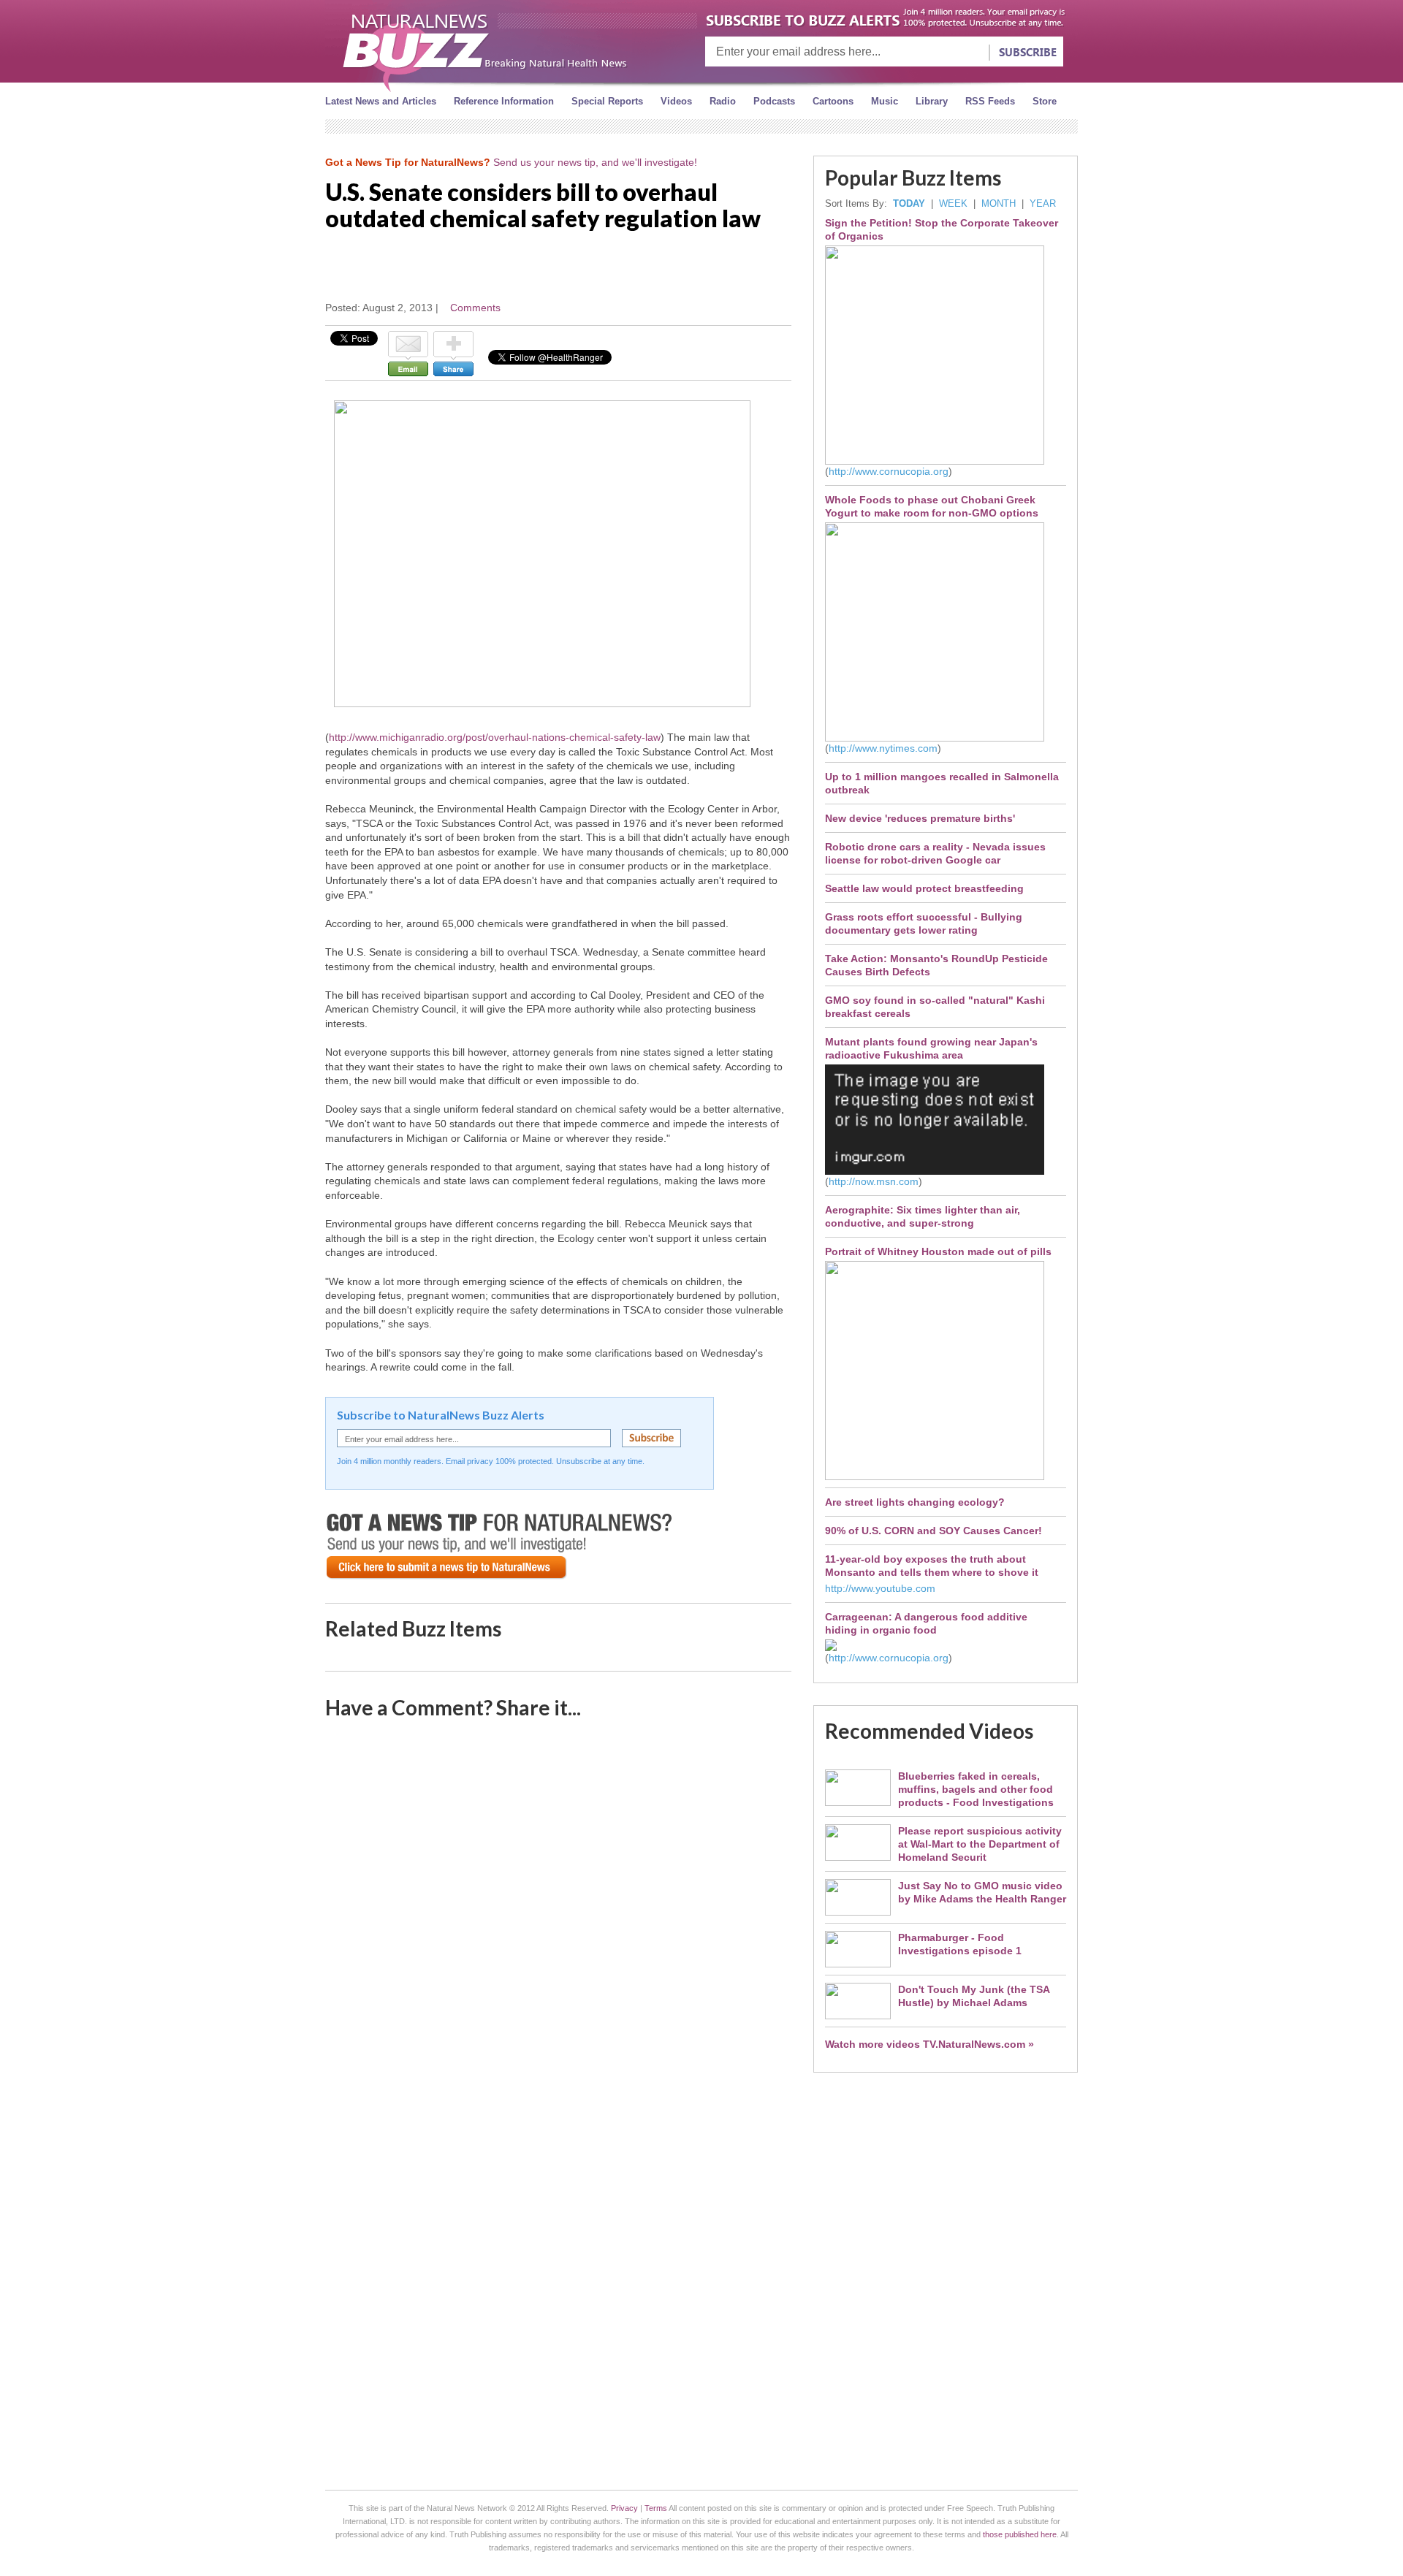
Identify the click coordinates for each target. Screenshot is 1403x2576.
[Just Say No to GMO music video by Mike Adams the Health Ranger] (858, 1912)
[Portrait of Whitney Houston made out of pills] (935, 1476)
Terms (656, 2508)
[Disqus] (558, 1922)
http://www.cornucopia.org (889, 471)
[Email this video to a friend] (408, 373)
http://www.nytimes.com (883, 748)
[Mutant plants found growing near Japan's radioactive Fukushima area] (935, 1171)
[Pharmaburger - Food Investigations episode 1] (858, 1964)
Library (932, 101)
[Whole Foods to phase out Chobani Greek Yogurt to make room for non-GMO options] (935, 738)
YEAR (1043, 203)
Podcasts (774, 101)
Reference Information (504, 101)
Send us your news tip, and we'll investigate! (595, 162)
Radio (723, 101)
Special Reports (607, 101)
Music (885, 101)
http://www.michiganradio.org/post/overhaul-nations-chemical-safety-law (495, 737)
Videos (676, 101)
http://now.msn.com (874, 1181)
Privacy (624, 2508)
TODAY (909, 203)
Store (1045, 101)
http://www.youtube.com (880, 1588)
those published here (1020, 2534)
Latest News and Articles (381, 101)
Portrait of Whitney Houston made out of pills (938, 1251)
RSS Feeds (990, 101)
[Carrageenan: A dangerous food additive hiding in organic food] (831, 1647)
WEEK (953, 203)
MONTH (999, 203)
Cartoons (833, 101)
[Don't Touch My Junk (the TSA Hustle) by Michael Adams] (858, 2016)
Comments (475, 308)
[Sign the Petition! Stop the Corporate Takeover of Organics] (935, 461)
